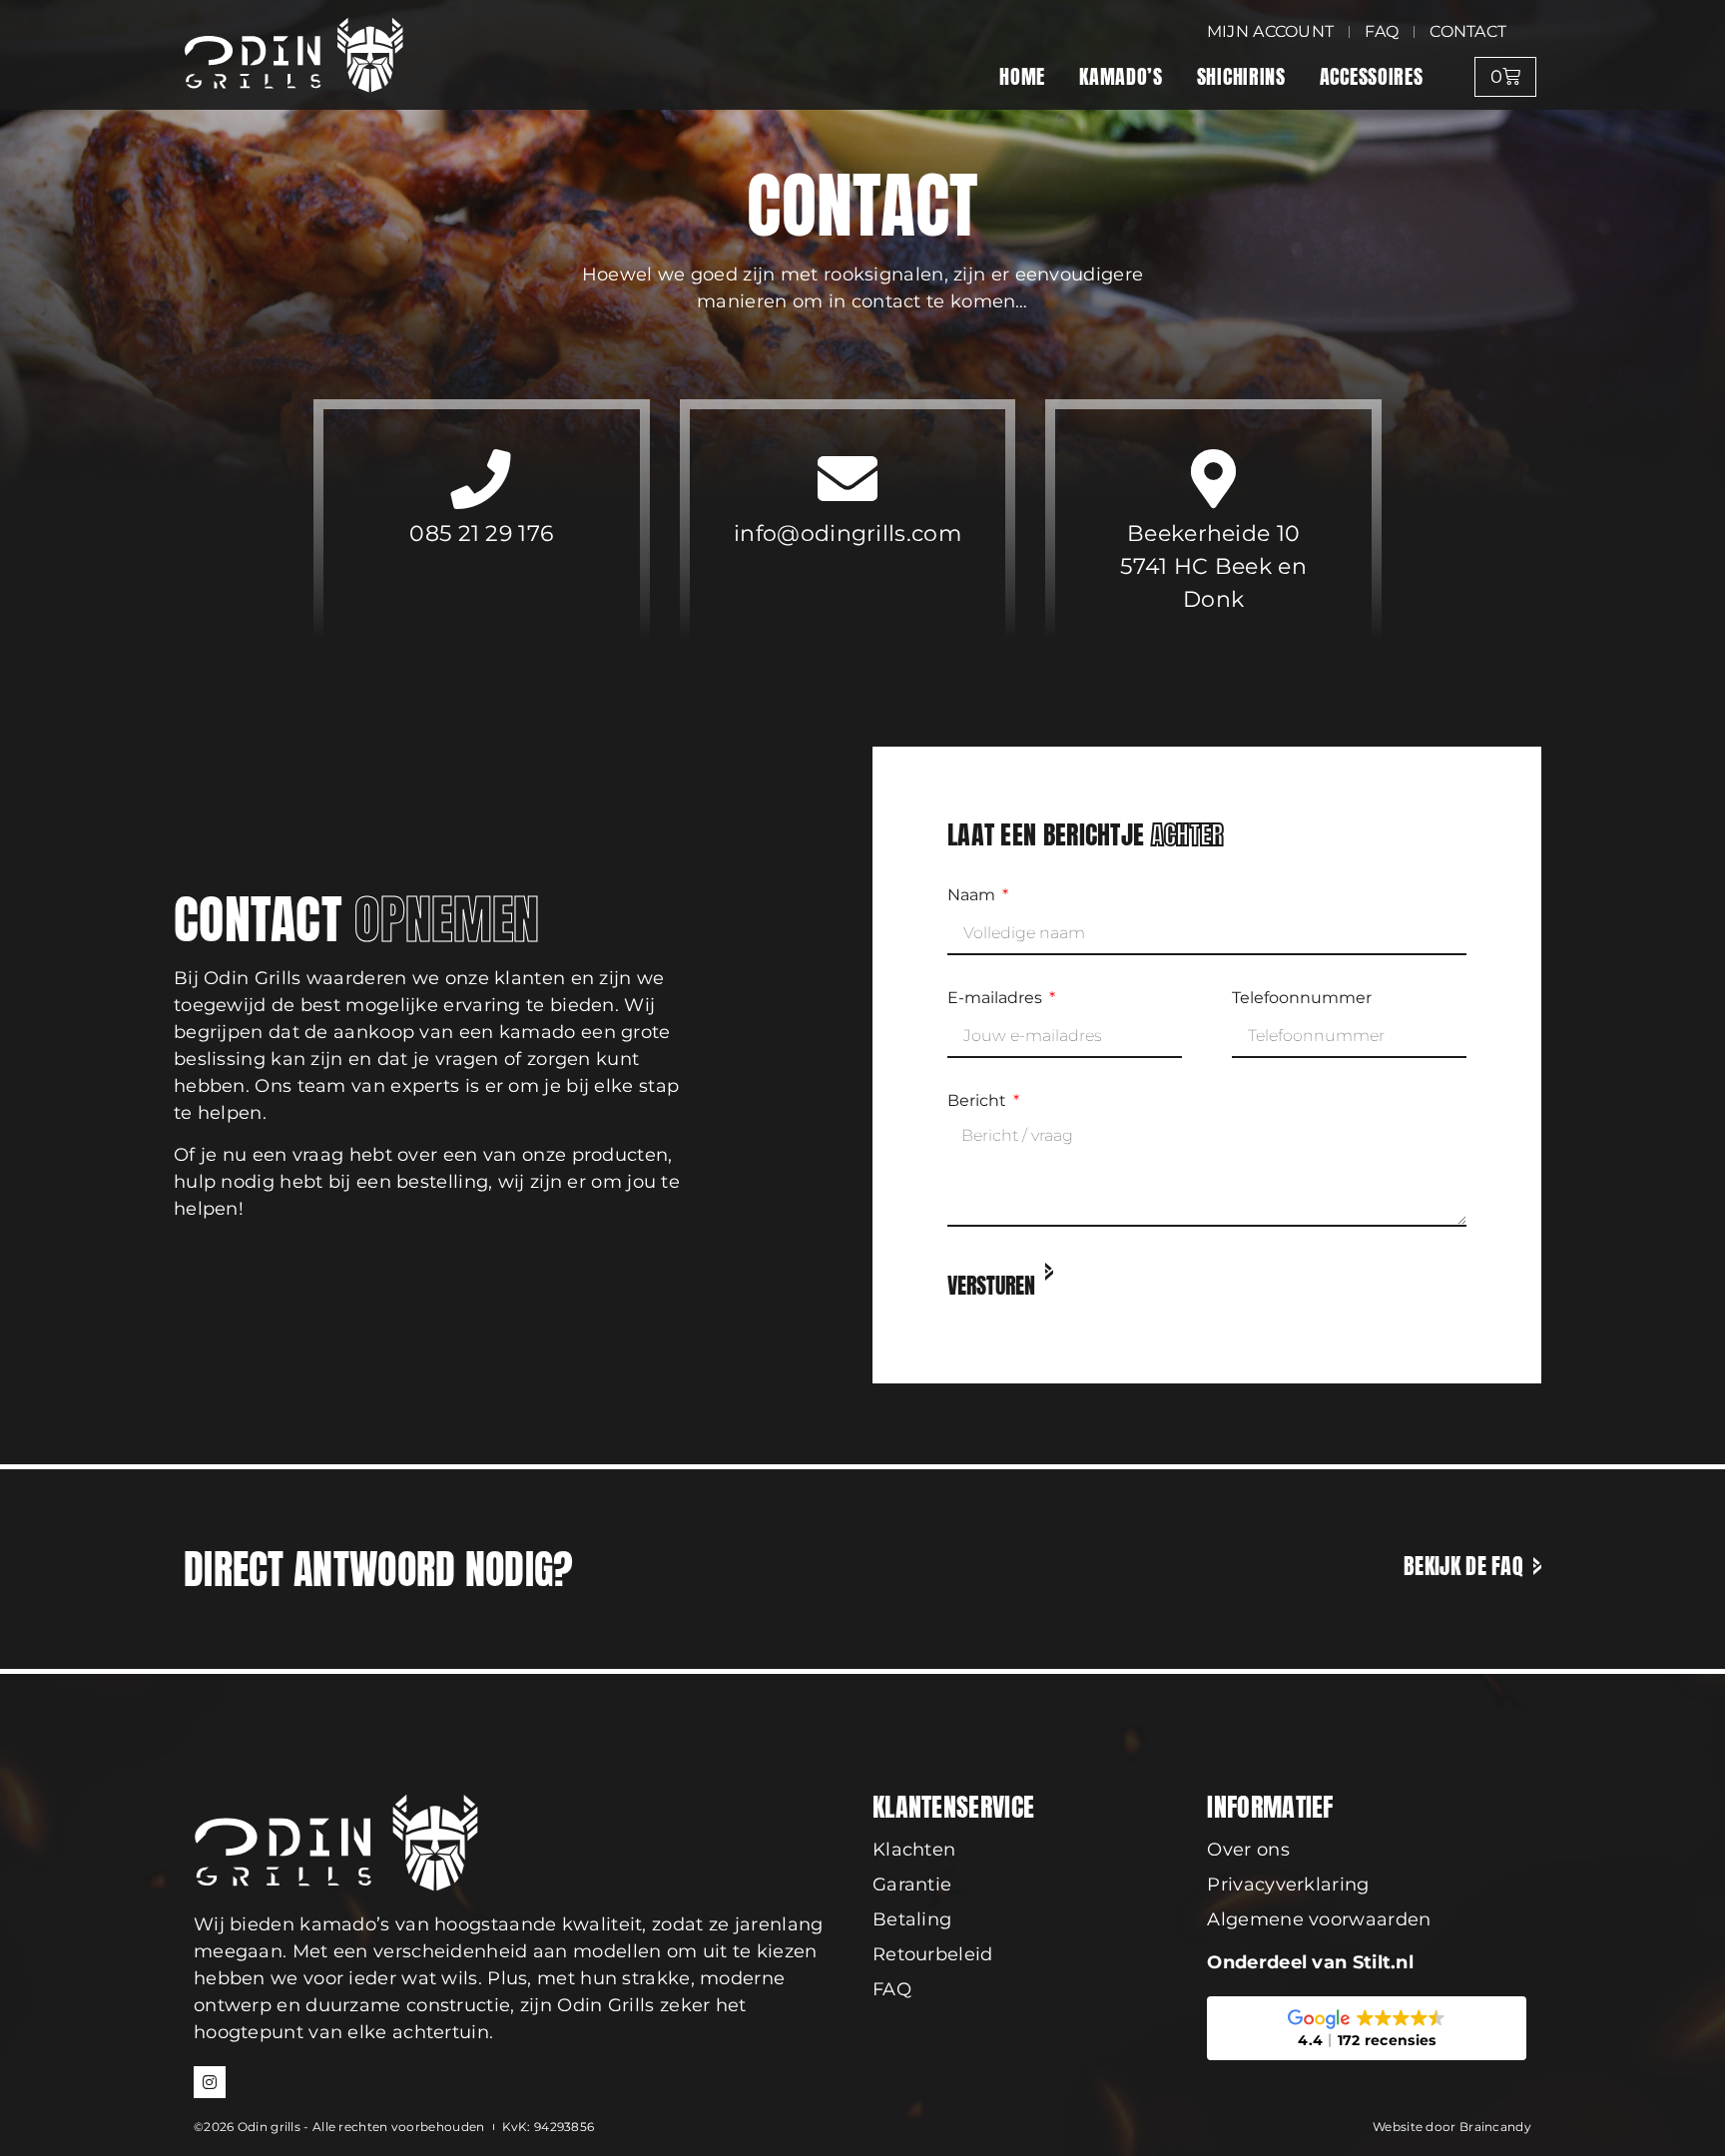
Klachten (914, 1850)
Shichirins (1241, 76)
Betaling (912, 1919)
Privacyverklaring (1288, 1885)
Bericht (979, 1101)
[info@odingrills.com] (848, 479)
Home (1022, 76)
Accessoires (1372, 76)
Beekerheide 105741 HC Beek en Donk (1213, 566)
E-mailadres (997, 999)
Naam (973, 896)
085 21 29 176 (481, 534)
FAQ (892, 1989)
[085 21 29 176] (481, 479)
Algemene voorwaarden (1319, 1919)
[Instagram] (210, 2082)
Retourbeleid (933, 1954)
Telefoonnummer (1302, 999)
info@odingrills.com (848, 534)
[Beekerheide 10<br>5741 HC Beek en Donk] (1214, 479)
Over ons (1248, 1850)
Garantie (912, 1885)
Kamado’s (1121, 76)
